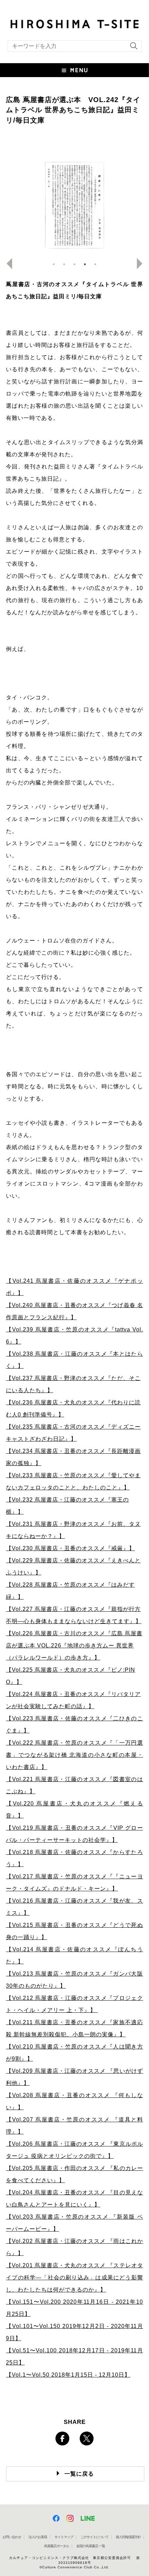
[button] (74, 70)
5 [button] (95, 264)
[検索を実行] (132, 48)
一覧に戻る (79, 2474)
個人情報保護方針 (128, 2537)
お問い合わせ (12, 2537)
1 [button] (54, 264)
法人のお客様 (38, 2537)
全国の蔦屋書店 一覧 (91, 2546)
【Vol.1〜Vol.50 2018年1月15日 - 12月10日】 (68, 2375)
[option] (74, 205)
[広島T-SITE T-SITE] (74, 23)
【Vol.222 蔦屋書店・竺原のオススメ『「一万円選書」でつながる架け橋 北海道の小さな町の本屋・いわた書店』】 (74, 1755)
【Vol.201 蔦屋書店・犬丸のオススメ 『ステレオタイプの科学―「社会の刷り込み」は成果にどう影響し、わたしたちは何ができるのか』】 (74, 2278)
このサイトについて (94, 2537)
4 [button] (85, 264)
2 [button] (64, 264)
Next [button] (142, 264)
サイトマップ (64, 2537)
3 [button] (74, 264)
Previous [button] (7, 264)
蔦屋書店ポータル (56, 2546)
